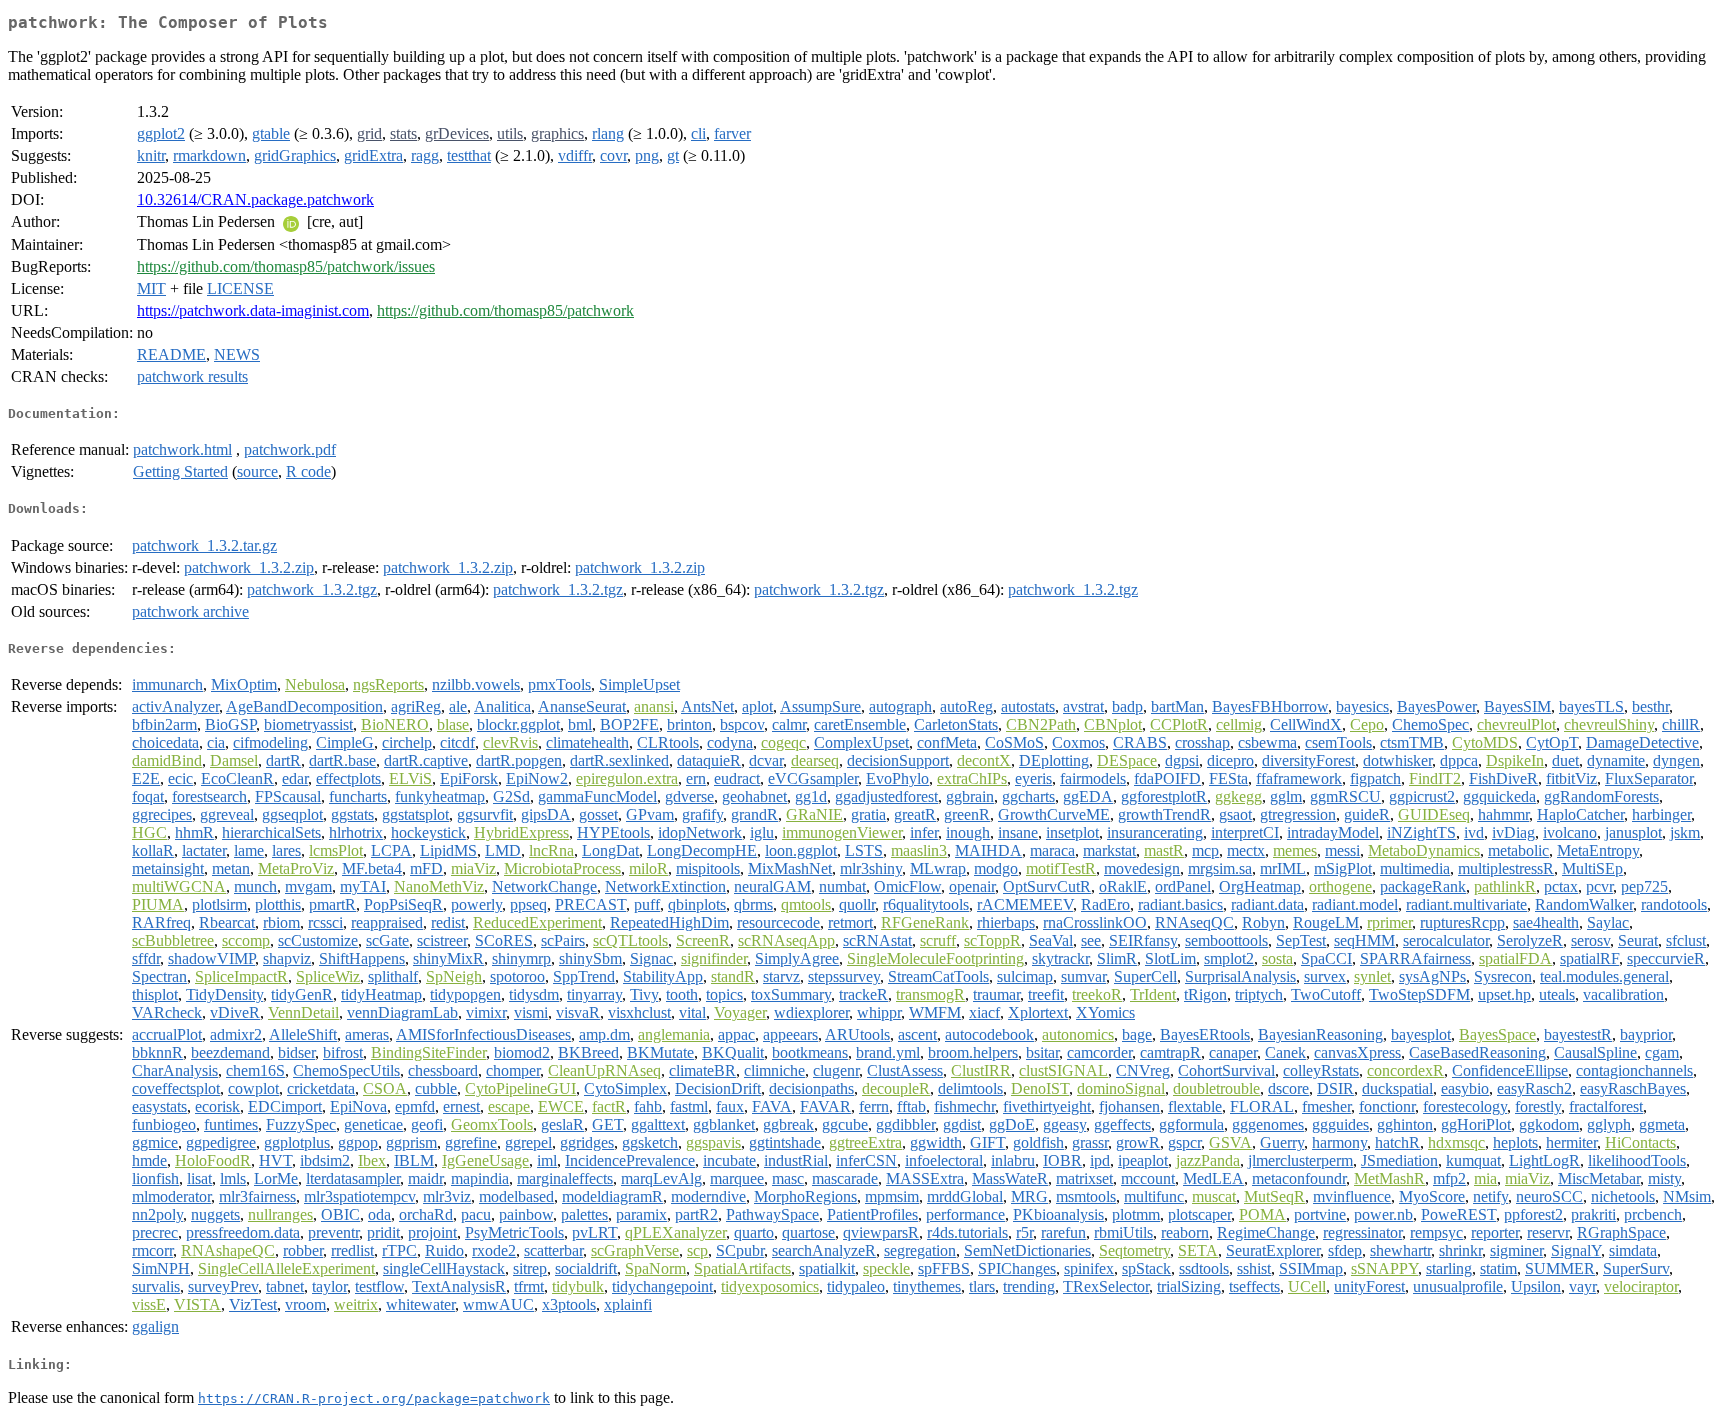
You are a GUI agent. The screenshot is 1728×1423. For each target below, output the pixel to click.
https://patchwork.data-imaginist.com (253, 310)
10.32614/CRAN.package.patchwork (255, 199)
